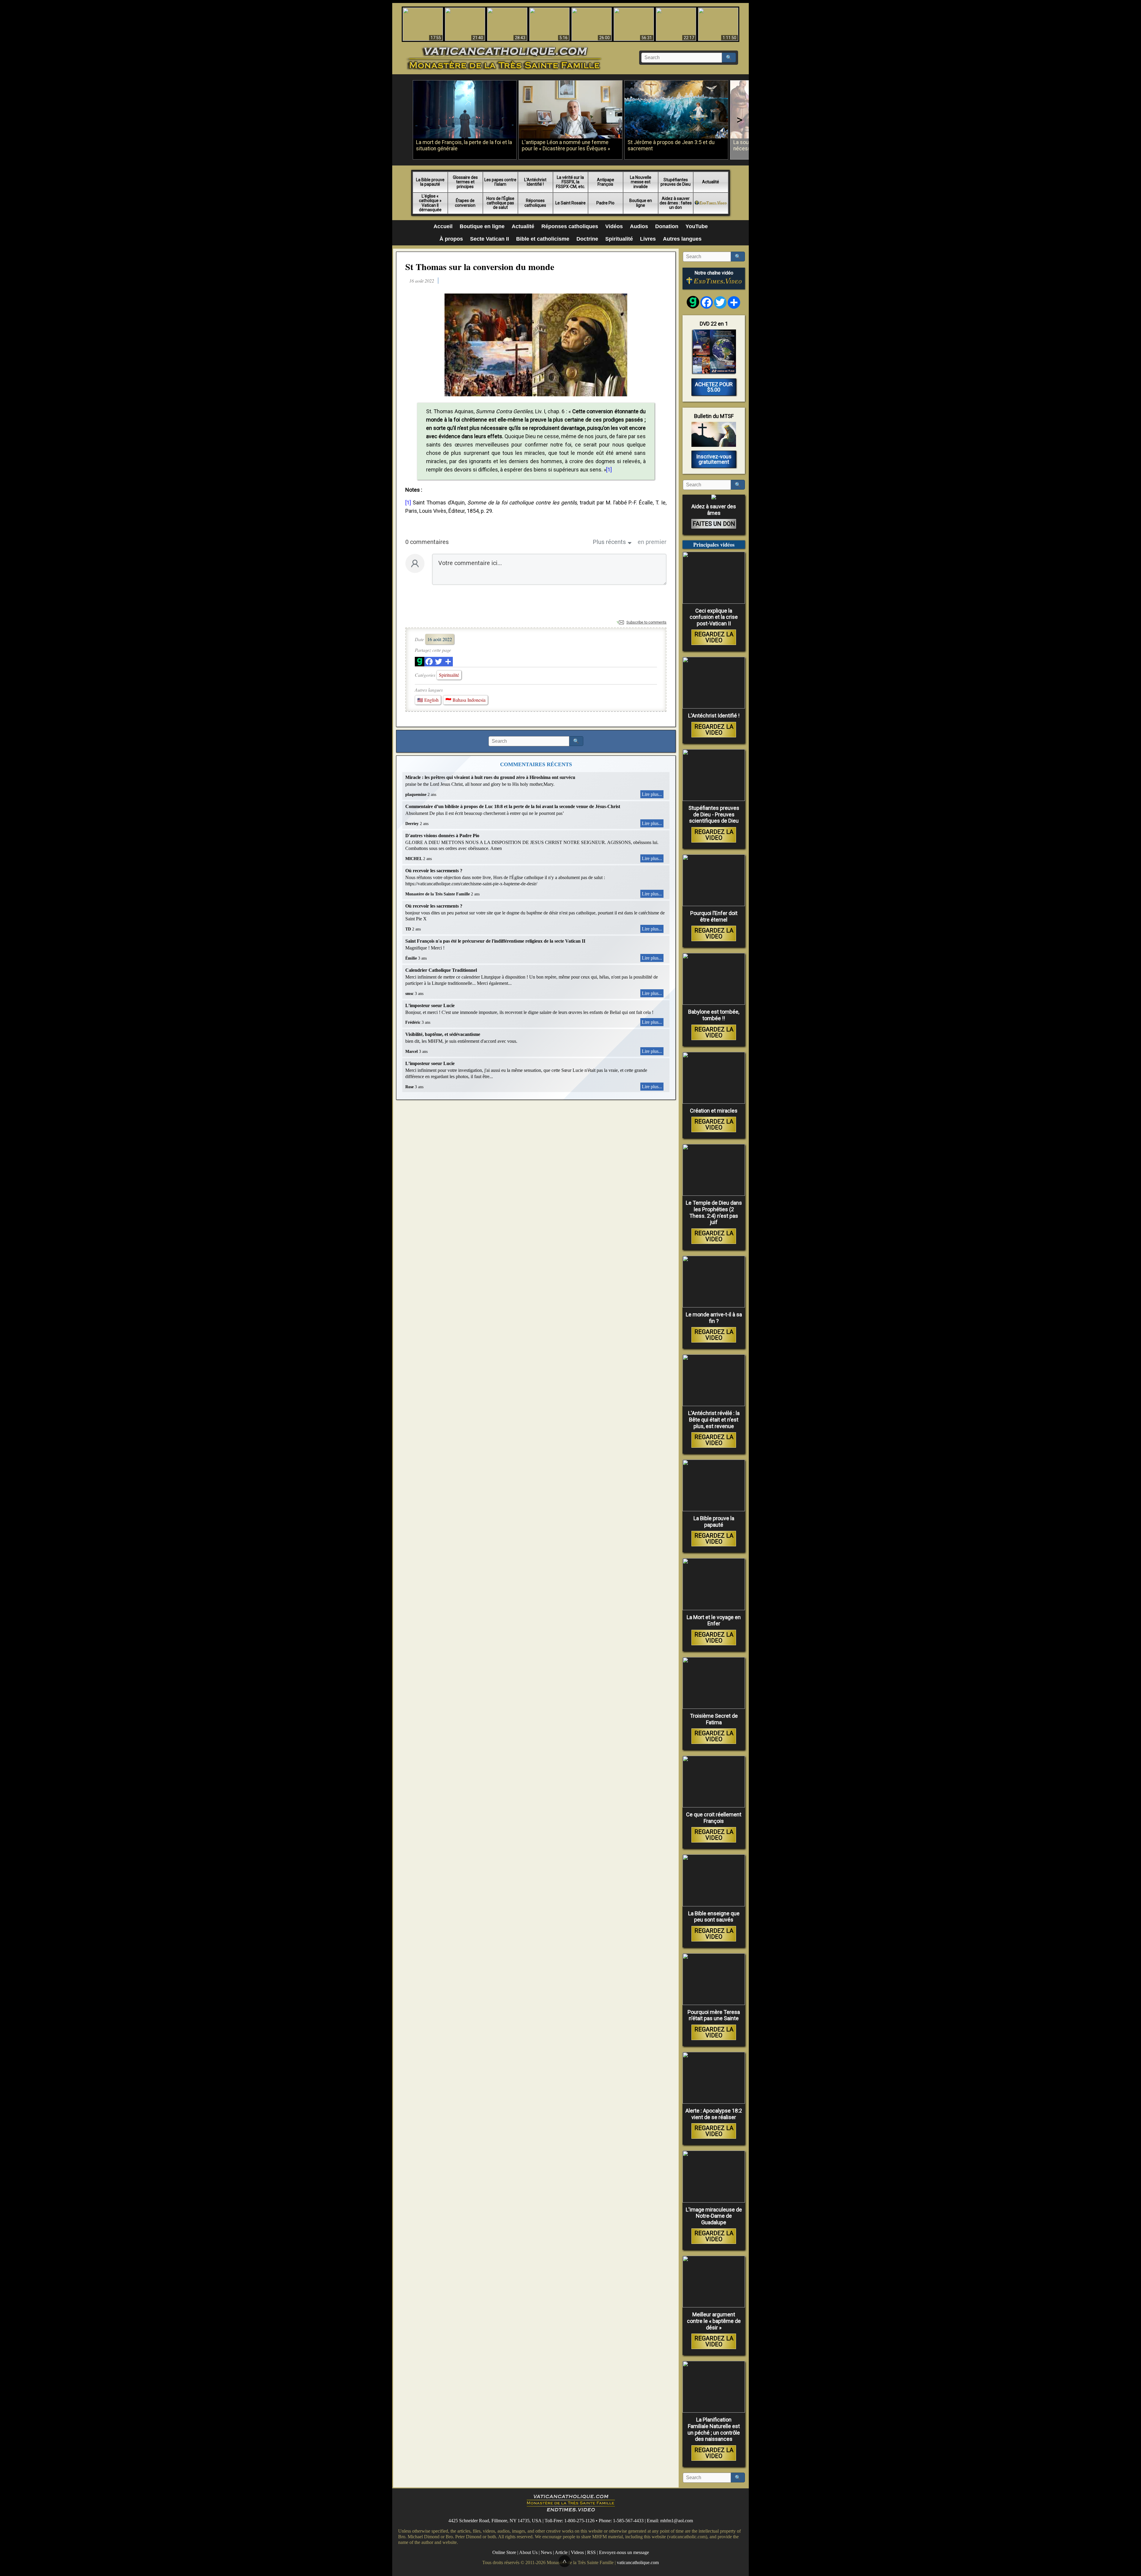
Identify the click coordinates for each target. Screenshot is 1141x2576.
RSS (591, 2552)
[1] (609, 470)
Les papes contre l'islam (500, 182)
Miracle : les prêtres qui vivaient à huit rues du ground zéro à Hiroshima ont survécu (490, 777)
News (546, 2552)
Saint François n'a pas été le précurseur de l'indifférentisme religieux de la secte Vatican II (495, 941)
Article (561, 2552)
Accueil (443, 226)
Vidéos (614, 226)
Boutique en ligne (641, 203)
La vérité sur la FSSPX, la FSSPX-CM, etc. (570, 182)
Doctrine (587, 239)
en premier (652, 542)
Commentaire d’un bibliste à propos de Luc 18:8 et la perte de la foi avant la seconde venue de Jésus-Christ (513, 806)
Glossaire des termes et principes (465, 182)
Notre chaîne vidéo (714, 273)
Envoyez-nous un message (624, 2552)
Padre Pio (605, 203)
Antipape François (606, 182)
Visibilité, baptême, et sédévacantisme (443, 1034)
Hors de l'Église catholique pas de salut (500, 203)
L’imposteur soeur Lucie (430, 1005)
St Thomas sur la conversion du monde (480, 266)
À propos (451, 239)
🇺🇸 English (428, 700)
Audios (639, 226)
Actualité (711, 182)
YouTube (697, 226)
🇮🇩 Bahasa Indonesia (465, 700)
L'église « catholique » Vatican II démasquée (430, 203)
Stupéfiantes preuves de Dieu (676, 182)
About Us (528, 2552)
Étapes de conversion (465, 203)
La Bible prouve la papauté (430, 182)
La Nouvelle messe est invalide (641, 182)
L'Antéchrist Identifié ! (535, 182)
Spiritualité (619, 239)
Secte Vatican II (490, 239)
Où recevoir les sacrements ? (434, 871)
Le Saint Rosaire (570, 203)
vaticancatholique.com (638, 2562)
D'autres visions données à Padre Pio (442, 836)
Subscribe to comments (646, 622)
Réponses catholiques (535, 203)
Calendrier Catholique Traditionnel (441, 970)
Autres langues (682, 239)
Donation (667, 226)
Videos (577, 2552)
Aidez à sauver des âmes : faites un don (676, 203)
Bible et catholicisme (543, 239)
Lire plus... (652, 794)
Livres (648, 239)
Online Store (504, 2552)
